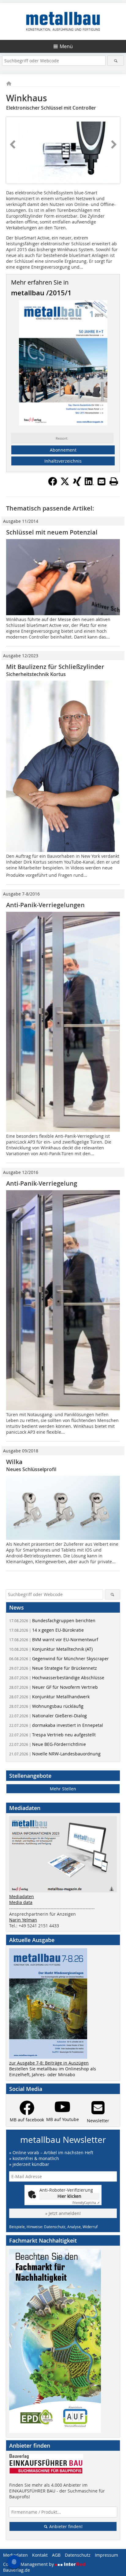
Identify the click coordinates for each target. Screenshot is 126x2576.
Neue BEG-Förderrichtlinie (48, 1744)
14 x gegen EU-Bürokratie (46, 1630)
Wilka (14, 1462)
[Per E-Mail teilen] (102, 481)
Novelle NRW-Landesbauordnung (55, 1754)
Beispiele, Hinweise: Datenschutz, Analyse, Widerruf (53, 2227)
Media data (21, 1902)
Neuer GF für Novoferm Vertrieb (54, 1687)
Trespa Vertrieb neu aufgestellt (52, 1735)
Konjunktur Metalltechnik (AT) (51, 1649)
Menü (66, 46)
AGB (56, 2555)
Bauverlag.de (17, 2570)
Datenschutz (78, 2555)
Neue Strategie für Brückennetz (53, 1668)
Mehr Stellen (63, 1789)
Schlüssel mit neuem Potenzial (52, 532)
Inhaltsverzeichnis (63, 461)
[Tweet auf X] (65, 484)
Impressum (106, 2555)
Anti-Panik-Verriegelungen (45, 905)
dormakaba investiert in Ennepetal (56, 1725)
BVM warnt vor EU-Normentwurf (54, 1640)
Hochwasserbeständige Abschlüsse (57, 1678)
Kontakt (40, 2555)
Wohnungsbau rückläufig (46, 1706)
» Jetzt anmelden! (63, 2213)
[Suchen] (115, 61)
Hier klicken (69, 2196)
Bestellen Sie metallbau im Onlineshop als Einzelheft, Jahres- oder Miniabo (53, 2072)
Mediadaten (22, 1896)
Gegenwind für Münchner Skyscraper (59, 1659)
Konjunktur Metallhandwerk (49, 1697)
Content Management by (29, 2564)
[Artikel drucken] (114, 481)
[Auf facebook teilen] (53, 484)
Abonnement (63, 450)
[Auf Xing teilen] (77, 484)
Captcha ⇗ (86, 2203)
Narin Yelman (23, 1920)
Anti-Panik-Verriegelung (42, 1183)
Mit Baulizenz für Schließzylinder (55, 667)
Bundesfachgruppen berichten (52, 1620)
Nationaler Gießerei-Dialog (48, 1716)
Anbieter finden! (65, 2526)
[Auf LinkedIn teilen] (89, 484)
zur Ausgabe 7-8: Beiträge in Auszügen (49, 2063)
